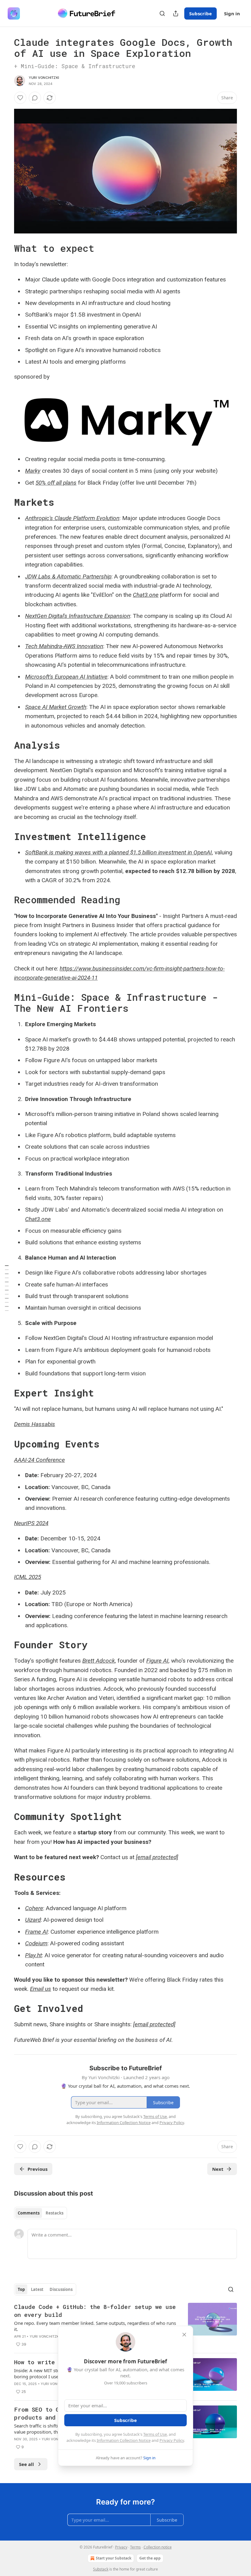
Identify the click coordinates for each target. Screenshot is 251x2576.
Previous (37, 2169)
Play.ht (34, 1955)
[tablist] (41, 2213)
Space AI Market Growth (56, 707)
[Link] (6, 248)
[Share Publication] (176, 13)
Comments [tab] (29, 2213)
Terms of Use (155, 2434)
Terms (135, 2547)
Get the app (150, 2558)
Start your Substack (114, 2558)
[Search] (162, 13)
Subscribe (200, 13)
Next (218, 2169)
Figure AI (157, 1661)
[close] (184, 2335)
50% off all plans (56, 483)
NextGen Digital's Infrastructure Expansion (78, 616)
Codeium (36, 1943)
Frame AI (36, 1932)
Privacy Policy (172, 2440)
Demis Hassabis (35, 1424)
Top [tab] (21, 2289)
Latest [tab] (37, 2289)
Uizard (33, 1920)
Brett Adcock (99, 1661)
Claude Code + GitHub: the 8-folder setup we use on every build (95, 2311)
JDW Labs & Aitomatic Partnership (68, 576)
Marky (33, 471)
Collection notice (158, 2547)
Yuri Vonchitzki (44, 78)
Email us (41, 1989)
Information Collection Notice (124, 2440)
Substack (101, 2569)
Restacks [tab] (54, 2213)
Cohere (34, 1908)
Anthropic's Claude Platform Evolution (72, 518)
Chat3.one (146, 595)
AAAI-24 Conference (39, 1460)
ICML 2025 (28, 1577)
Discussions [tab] (61, 2289)
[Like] (20, 98)
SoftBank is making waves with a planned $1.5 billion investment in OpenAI (118, 852)
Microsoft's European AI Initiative (66, 677)
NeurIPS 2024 (31, 1523)
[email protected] (157, 1857)
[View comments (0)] (35, 98)
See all (26, 2464)
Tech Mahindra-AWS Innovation (64, 646)
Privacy (121, 2547)
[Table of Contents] (7, 1288)
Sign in (232, 13)
